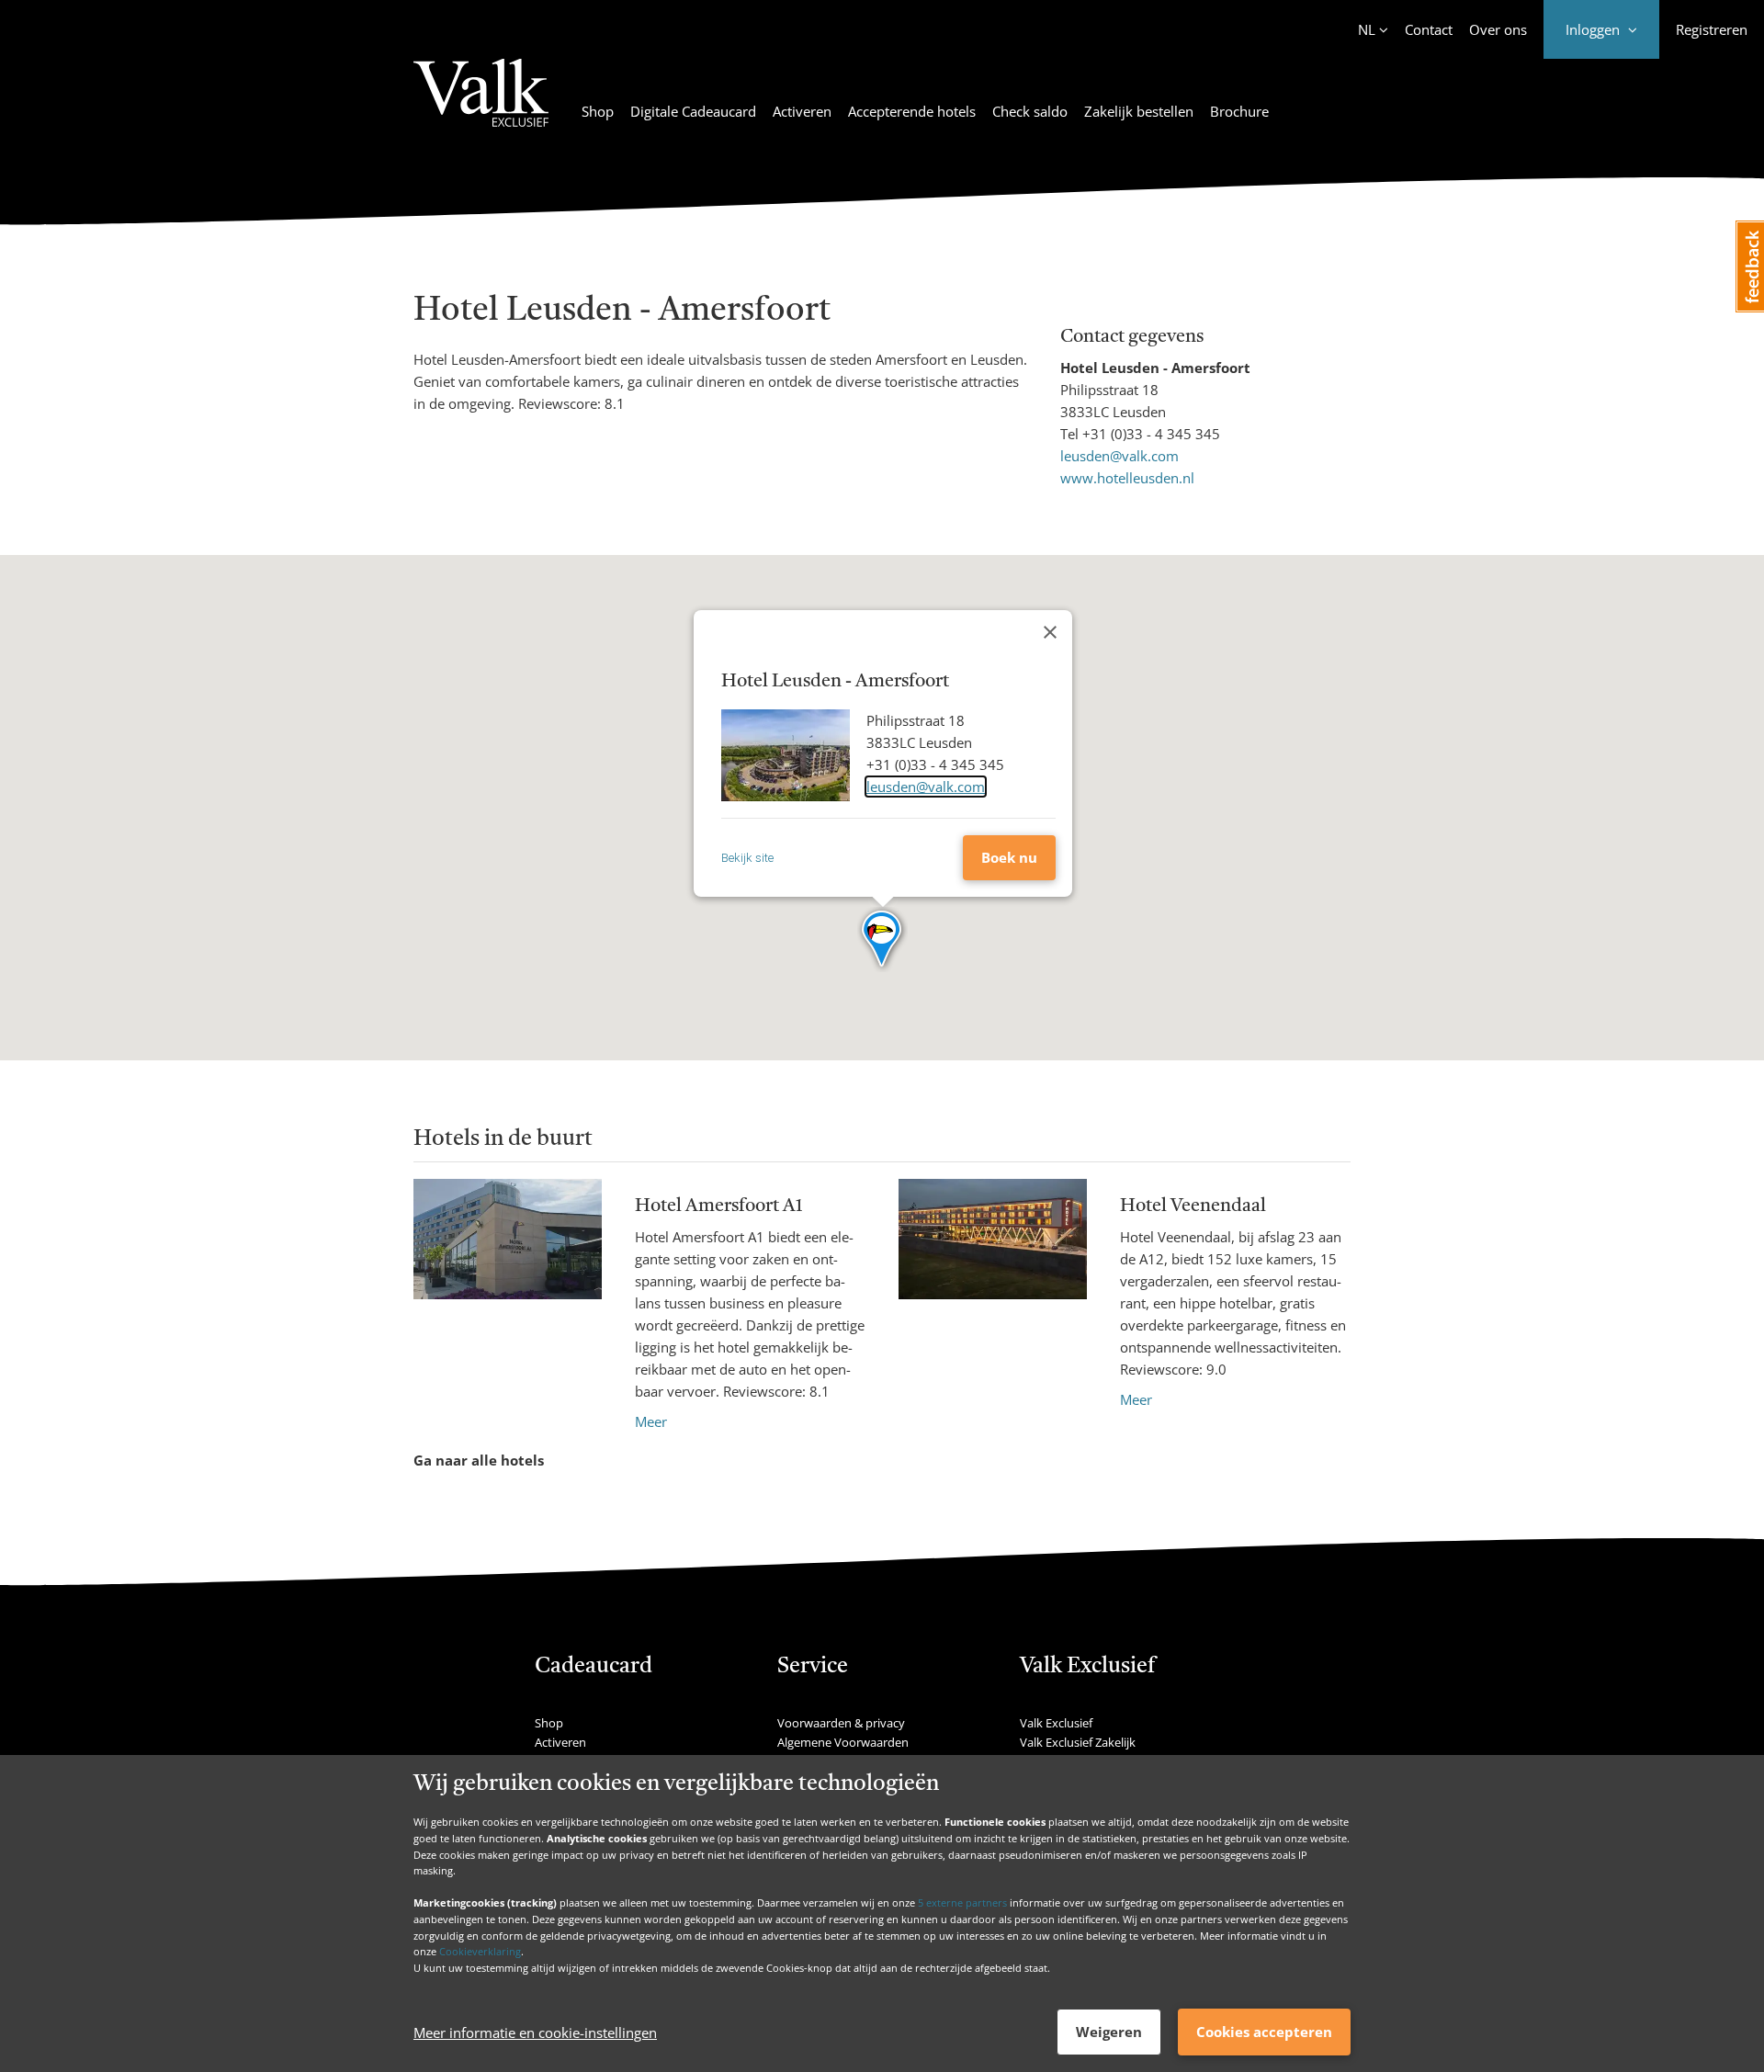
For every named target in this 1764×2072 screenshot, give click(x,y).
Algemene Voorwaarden (843, 1742)
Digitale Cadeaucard (693, 111)
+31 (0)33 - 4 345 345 (1151, 434)
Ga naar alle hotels (479, 1460)
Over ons (1498, 29)
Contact (1429, 29)
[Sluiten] (1050, 632)
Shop (598, 111)
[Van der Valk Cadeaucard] (481, 104)
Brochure (1239, 111)
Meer (651, 1421)
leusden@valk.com (1119, 456)
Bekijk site (747, 858)
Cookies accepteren (1264, 2032)
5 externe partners (962, 1902)
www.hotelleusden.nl (1127, 478)
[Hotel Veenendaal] (993, 1295)
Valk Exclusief (1056, 1723)
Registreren (1712, 29)
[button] (882, 940)
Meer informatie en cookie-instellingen (535, 2032)
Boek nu (1009, 857)
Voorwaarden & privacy (841, 1723)
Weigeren (1109, 2032)
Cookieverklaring (480, 1951)
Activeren (802, 111)
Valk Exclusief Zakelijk (1078, 1742)
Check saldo (1030, 111)
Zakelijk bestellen (1139, 111)
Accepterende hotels (912, 111)
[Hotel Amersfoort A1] (508, 1306)
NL (1367, 29)
